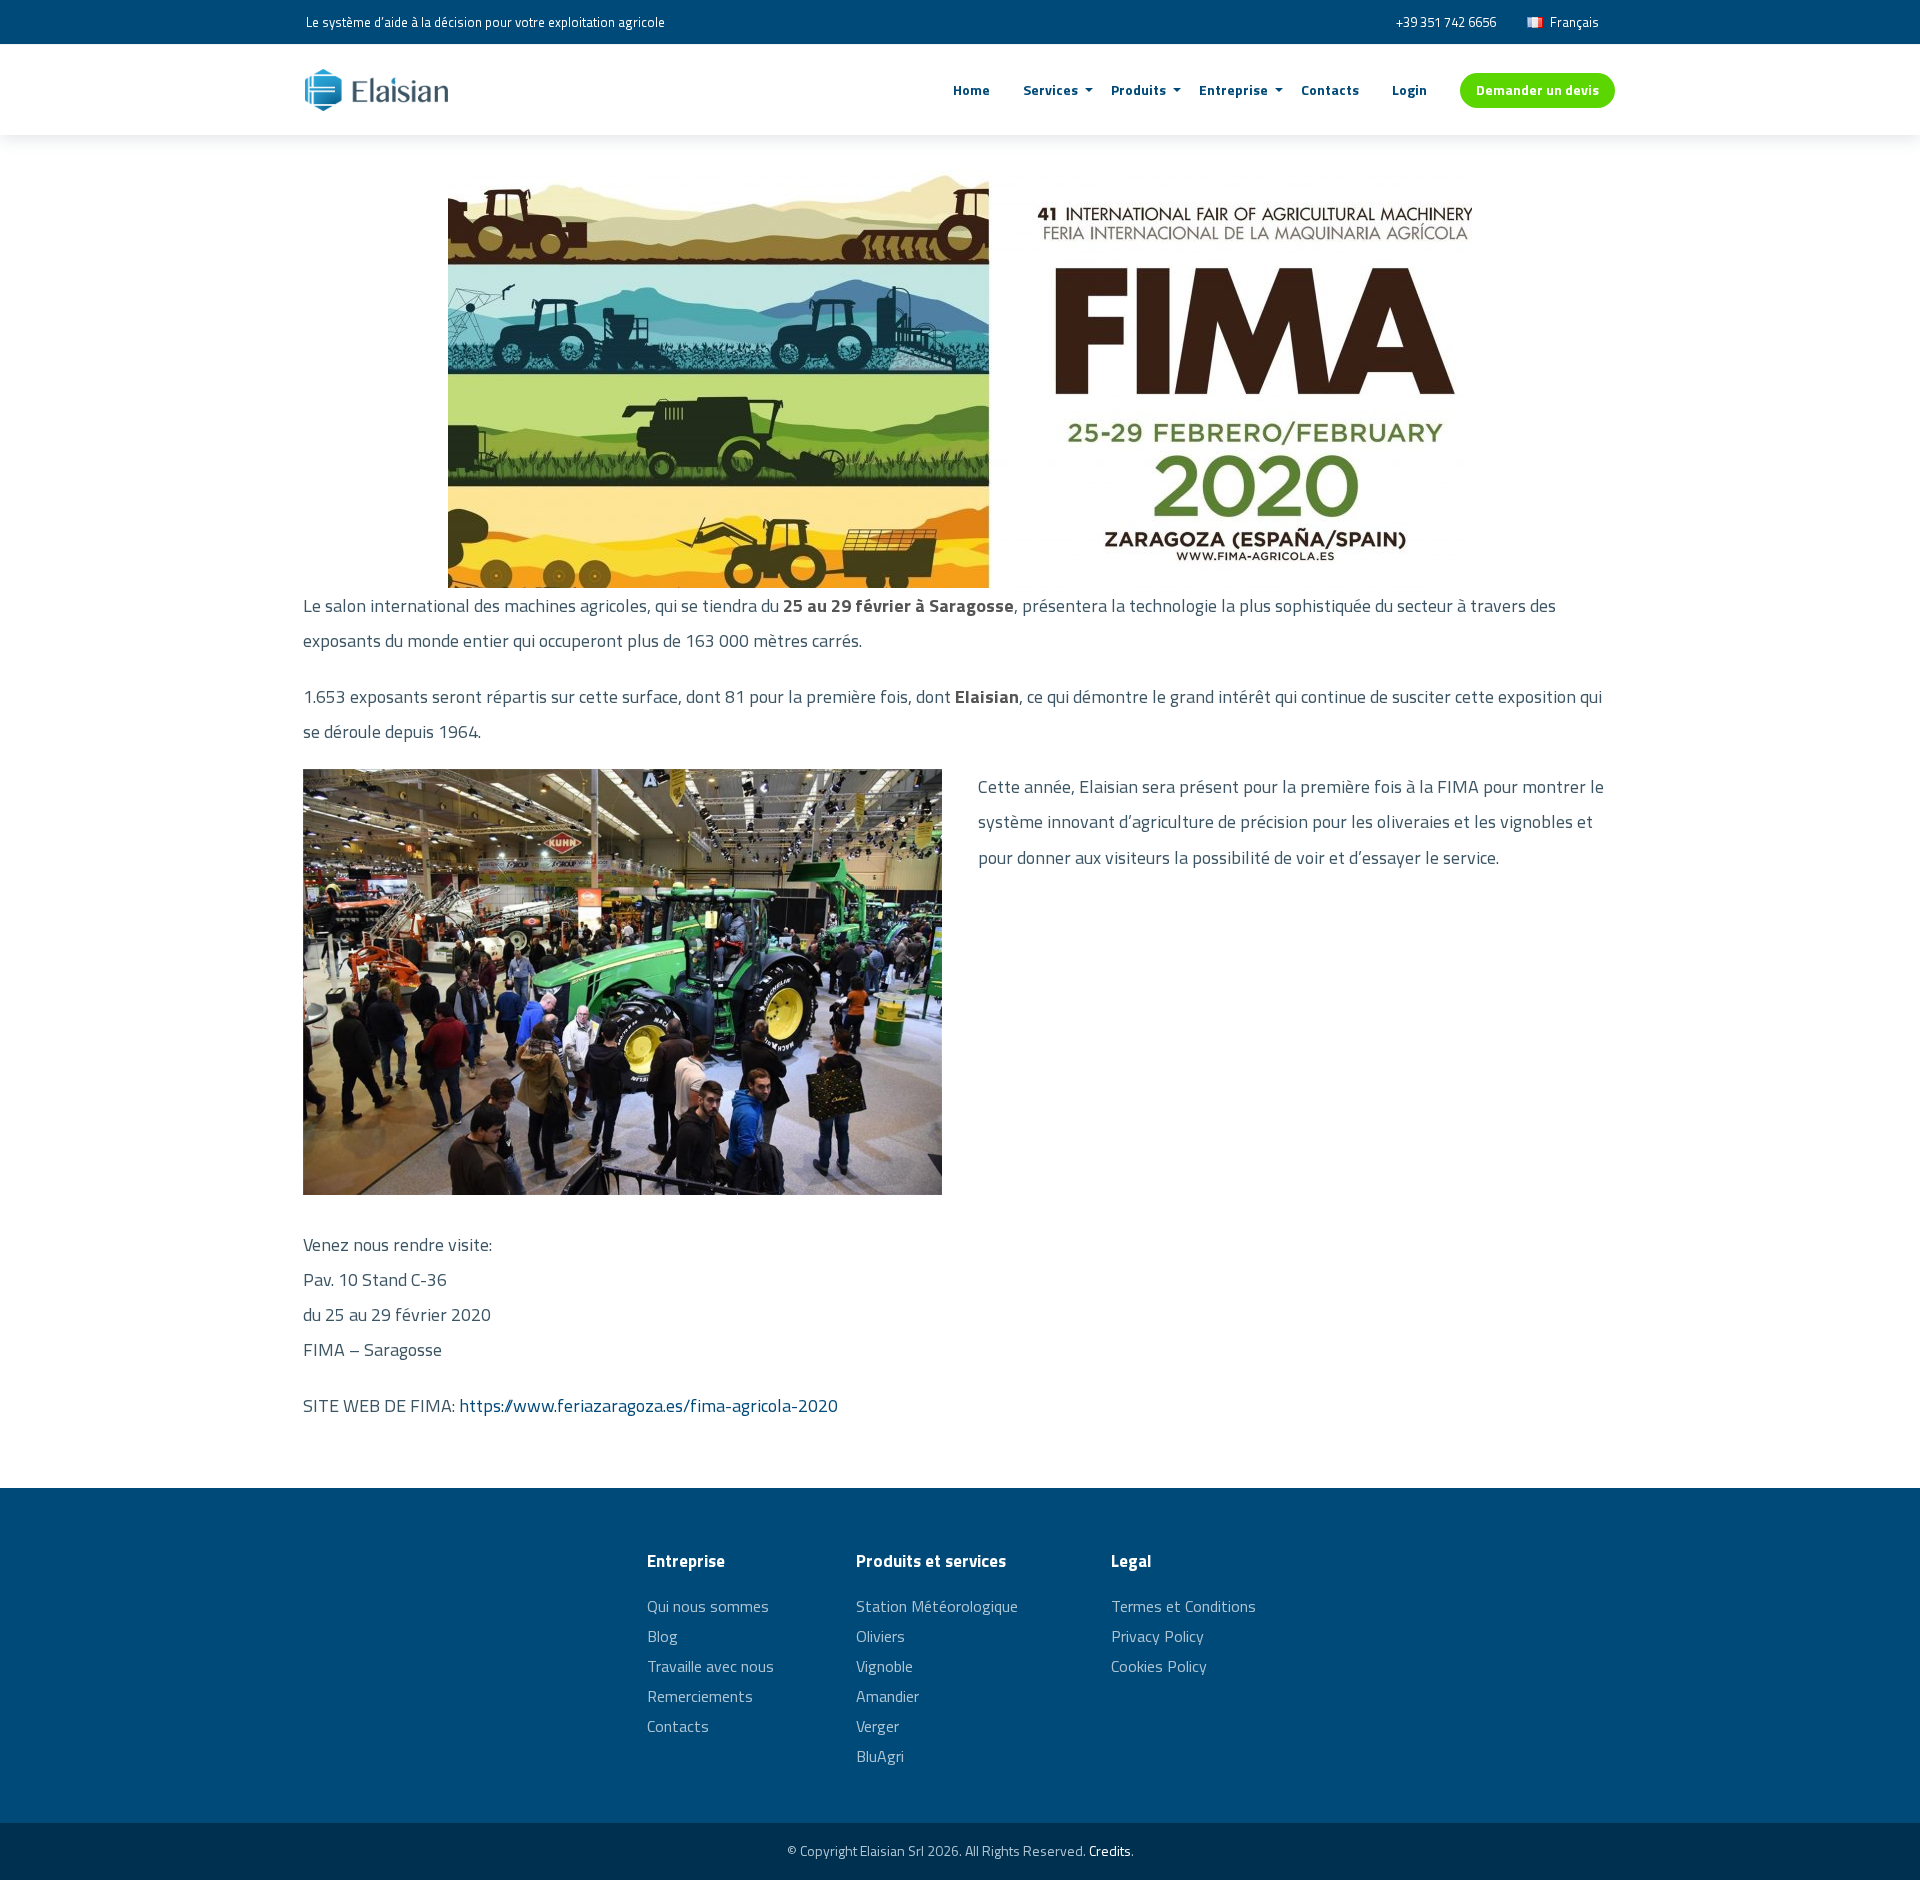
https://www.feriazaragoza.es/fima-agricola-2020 (648, 1405)
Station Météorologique (937, 1608)
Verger (877, 1726)
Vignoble (884, 1666)
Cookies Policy (1159, 1666)
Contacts (678, 1726)
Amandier (887, 1696)
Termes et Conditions (1183, 1608)
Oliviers (880, 1636)
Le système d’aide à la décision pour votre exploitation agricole (485, 22)
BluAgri (880, 1756)
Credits (1110, 1850)
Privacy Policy (1157, 1636)
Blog (662, 1636)
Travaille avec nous (710, 1666)
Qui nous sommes (708, 1608)
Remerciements (700, 1696)
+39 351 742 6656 (1446, 22)
